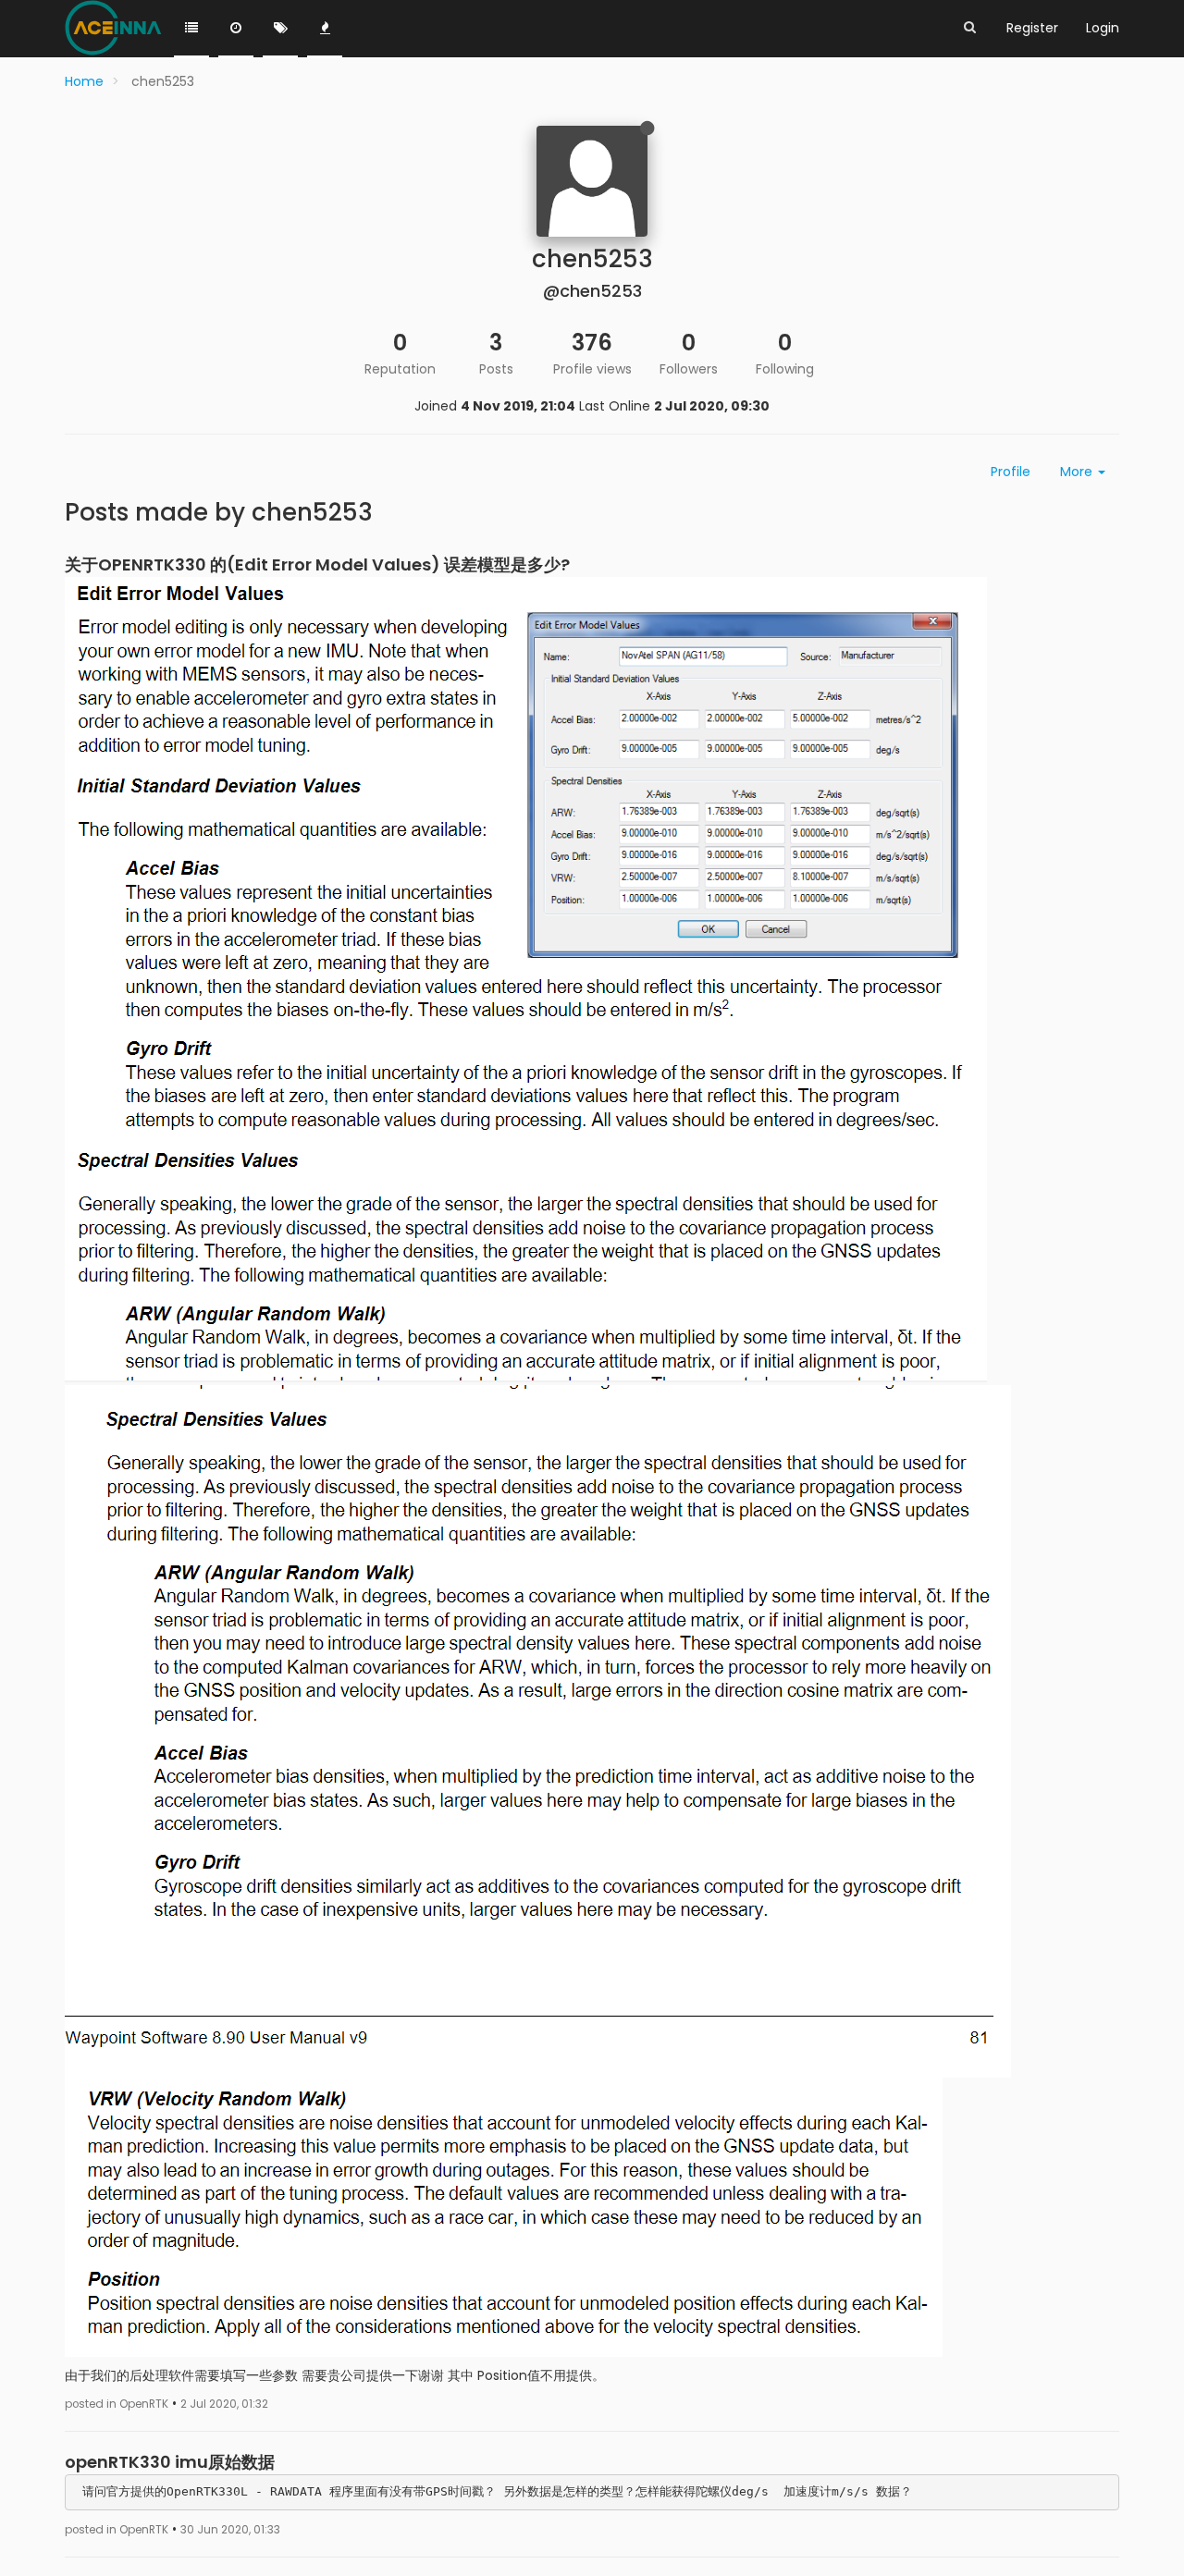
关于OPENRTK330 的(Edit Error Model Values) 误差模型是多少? (317, 564)
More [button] (1078, 472)
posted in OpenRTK (117, 2404)
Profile (1011, 472)
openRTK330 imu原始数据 (170, 2462)
